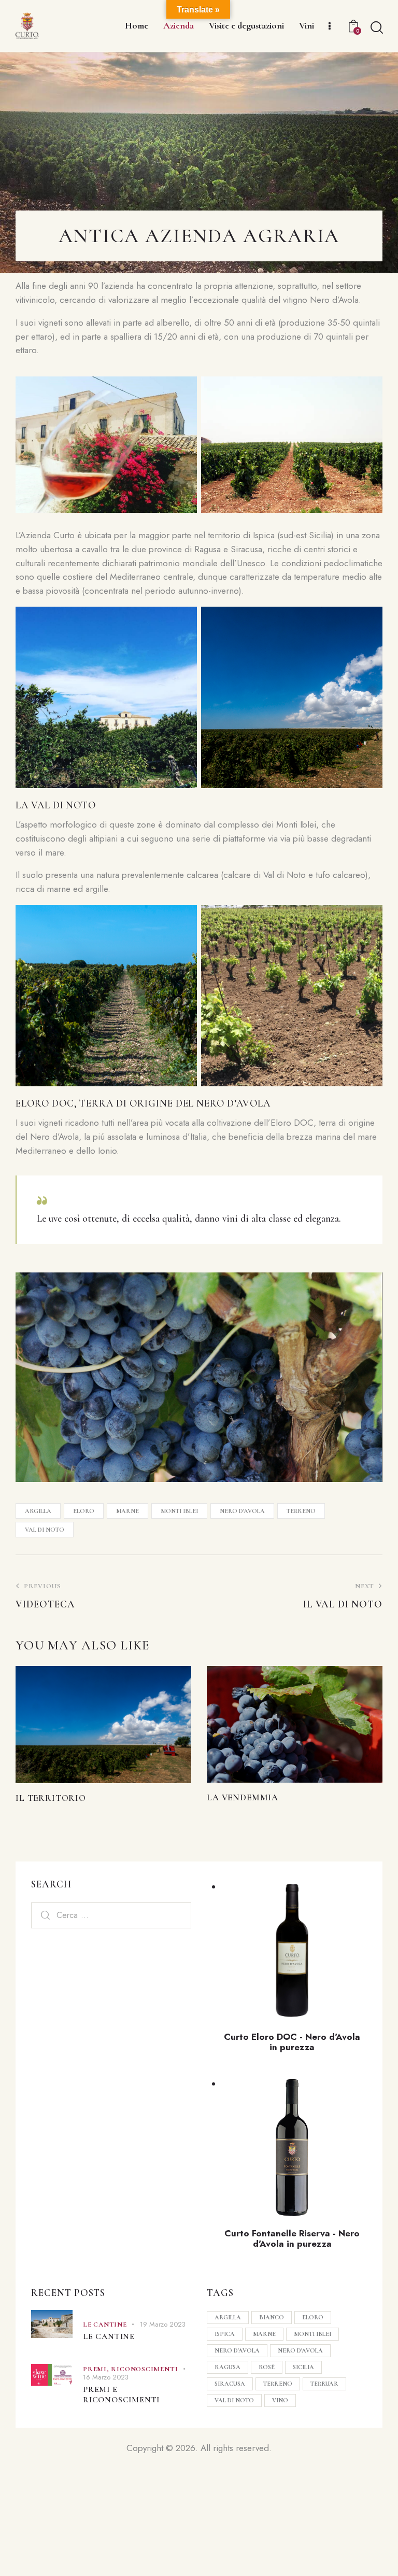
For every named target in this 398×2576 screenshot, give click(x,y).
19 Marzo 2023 (163, 2324)
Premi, (97, 2369)
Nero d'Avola (242, 1511)
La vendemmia (243, 1797)
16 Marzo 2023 (106, 2377)
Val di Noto (45, 1530)
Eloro (84, 1511)
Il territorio (51, 1798)
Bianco (272, 2317)
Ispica (225, 2334)
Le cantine (105, 2325)
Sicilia (303, 2367)
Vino (280, 2400)
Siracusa (230, 2384)
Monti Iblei (179, 1511)
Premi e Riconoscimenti (121, 2395)
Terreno (301, 1511)
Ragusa (228, 2367)
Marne (127, 1511)
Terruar (324, 2384)
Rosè (267, 2367)
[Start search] (376, 28)
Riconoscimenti (144, 2369)
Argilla (38, 1511)
